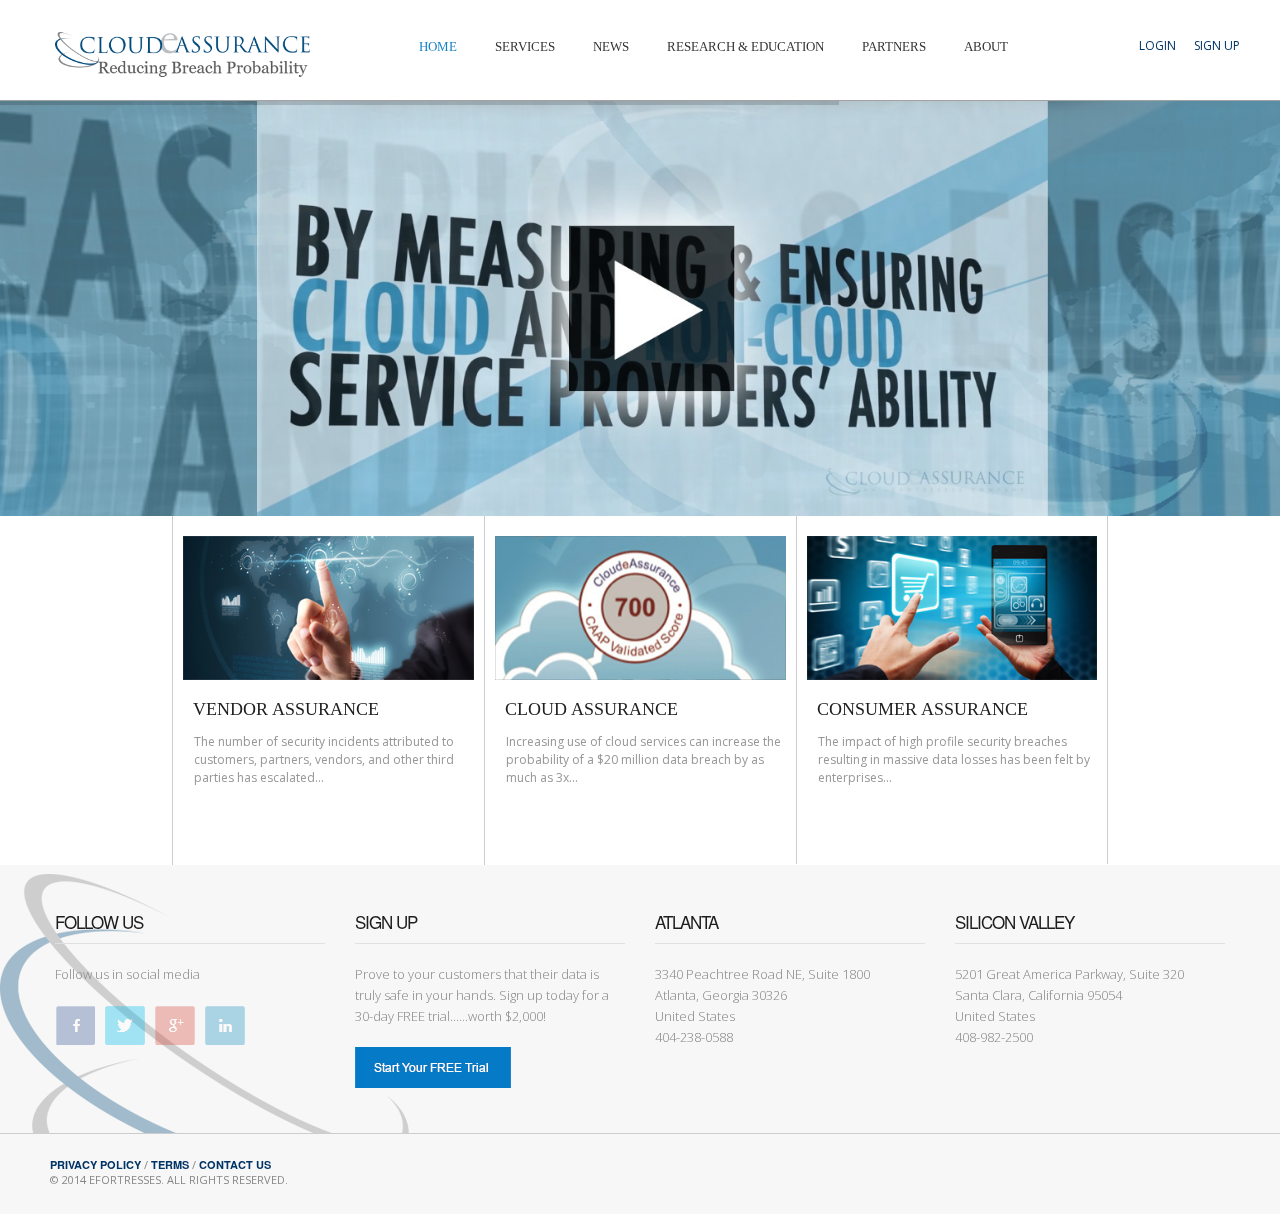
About (986, 46)
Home (438, 46)
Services (525, 46)
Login (1157, 45)
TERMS (170, 1164)
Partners (894, 46)
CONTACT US (235, 1164)
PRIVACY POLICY (95, 1164)
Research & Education (745, 46)
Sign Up (1217, 45)
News (611, 46)
